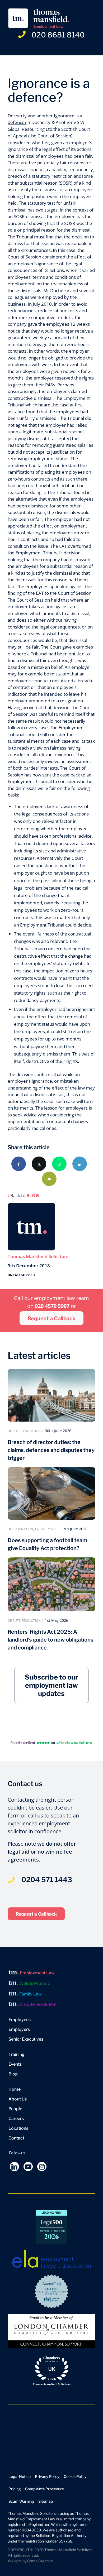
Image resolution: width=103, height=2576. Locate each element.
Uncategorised (21, 1275)
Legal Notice (20, 2476)
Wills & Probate (35, 1983)
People (15, 2109)
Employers (19, 2029)
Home (15, 2089)
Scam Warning (21, 2501)
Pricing (15, 2489)
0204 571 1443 (47, 1880)
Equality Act (46, 1529)
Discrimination (20, 1529)
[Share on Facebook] (19, 1164)
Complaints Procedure (45, 2489)
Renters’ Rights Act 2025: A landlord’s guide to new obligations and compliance (50, 1640)
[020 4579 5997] (11, 1874)
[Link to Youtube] (28, 2167)
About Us (18, 2099)
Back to (25, 1195)
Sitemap (46, 2501)
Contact (16, 2138)
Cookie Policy (75, 2476)
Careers (16, 2119)
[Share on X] (39, 1164)
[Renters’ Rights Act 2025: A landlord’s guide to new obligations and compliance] (51, 1584)
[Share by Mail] (49, 1179)
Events (15, 2064)
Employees (20, 2020)
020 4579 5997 (53, 1306)
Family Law (31, 1994)
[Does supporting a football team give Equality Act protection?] (51, 1493)
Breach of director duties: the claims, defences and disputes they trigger (51, 1450)
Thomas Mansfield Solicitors (38, 1256)
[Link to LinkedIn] (14, 2167)
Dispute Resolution (24, 1431)
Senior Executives (26, 2039)
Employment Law (37, 1973)
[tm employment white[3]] (43, 18)
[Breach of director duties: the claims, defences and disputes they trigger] (51, 1395)
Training (17, 2054)
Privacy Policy (47, 2476)
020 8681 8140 (58, 35)
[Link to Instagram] (42, 2167)
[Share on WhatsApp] (59, 1164)
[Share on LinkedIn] (80, 1164)
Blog (13, 2074)
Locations (18, 2128)
